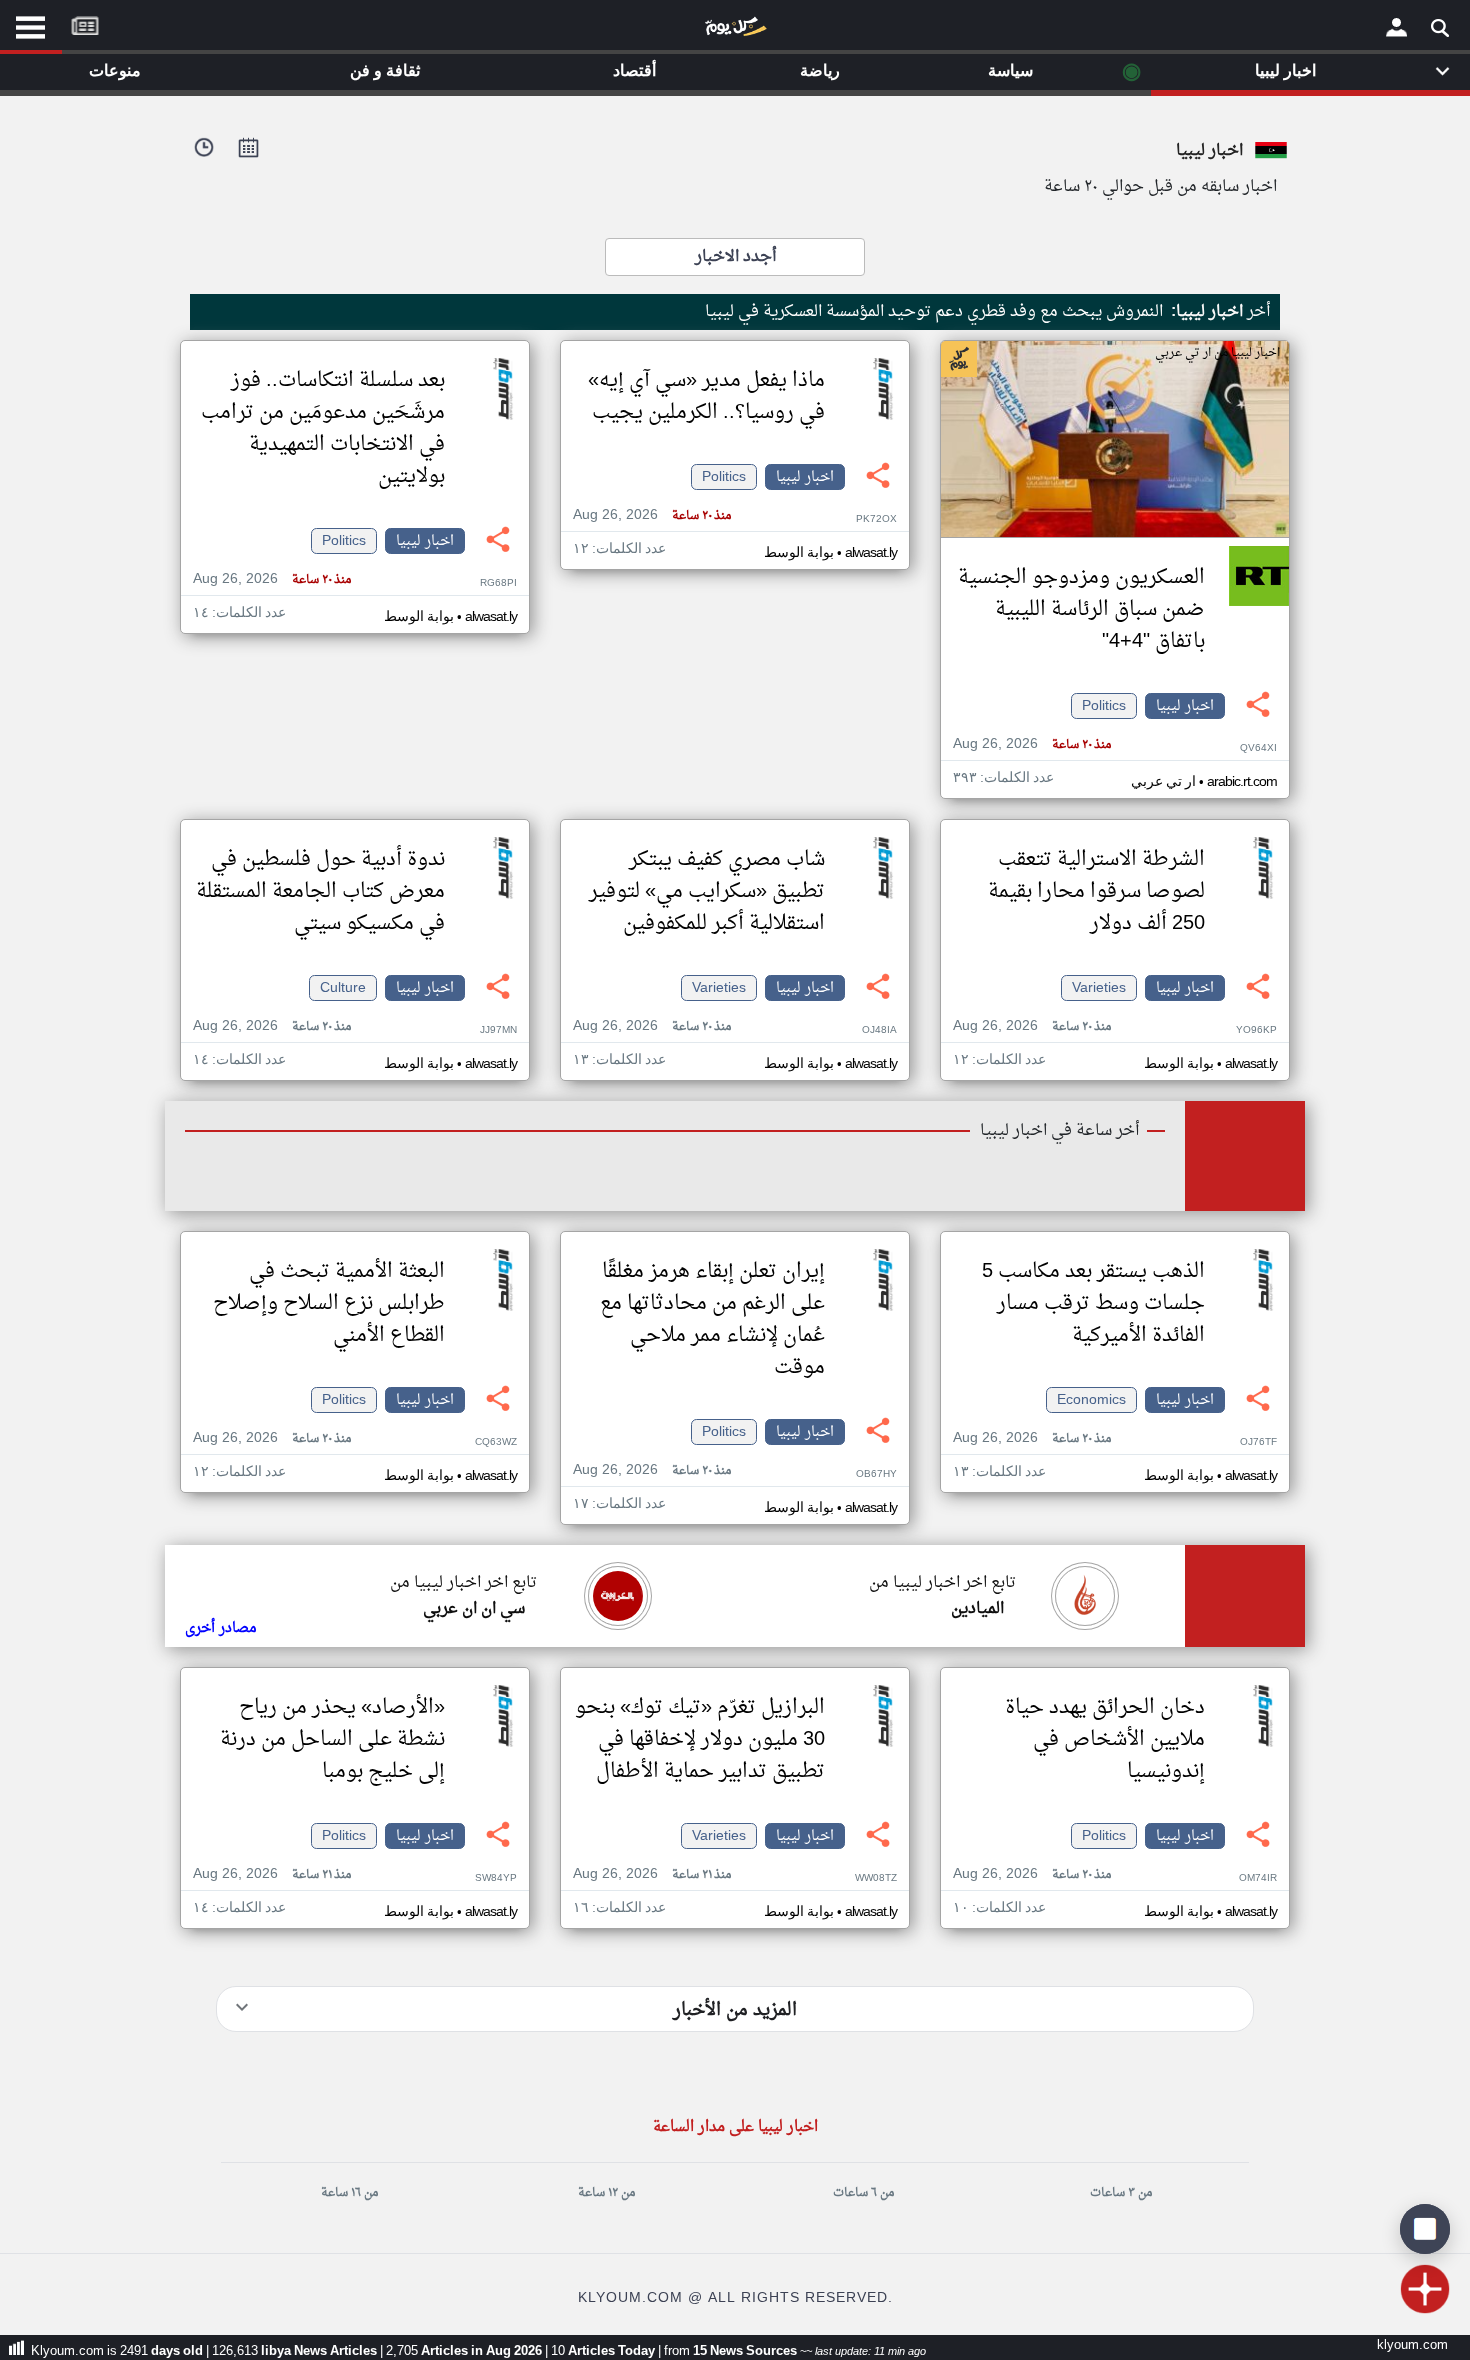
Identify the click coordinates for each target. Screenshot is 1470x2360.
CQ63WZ (496, 1442)
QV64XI (1258, 748)
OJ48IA (879, 1030)
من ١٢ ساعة (606, 2193)
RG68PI (498, 583)
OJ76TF (1258, 1442)
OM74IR (1258, 1878)
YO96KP (1256, 1030)
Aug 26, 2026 (1032, 744)
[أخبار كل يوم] (735, 31)
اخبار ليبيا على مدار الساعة (735, 2127)
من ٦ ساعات (863, 2193)
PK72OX (876, 519)
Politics (1104, 706)
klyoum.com (1412, 2345)
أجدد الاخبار (735, 257)
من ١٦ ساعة (349, 2193)
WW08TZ (876, 1878)
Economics (1091, 1400)
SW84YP (496, 1878)
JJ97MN (498, 1030)
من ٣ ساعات (1121, 2193)
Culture (343, 988)
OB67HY (876, 1474)
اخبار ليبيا (1185, 706)
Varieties (1099, 988)
